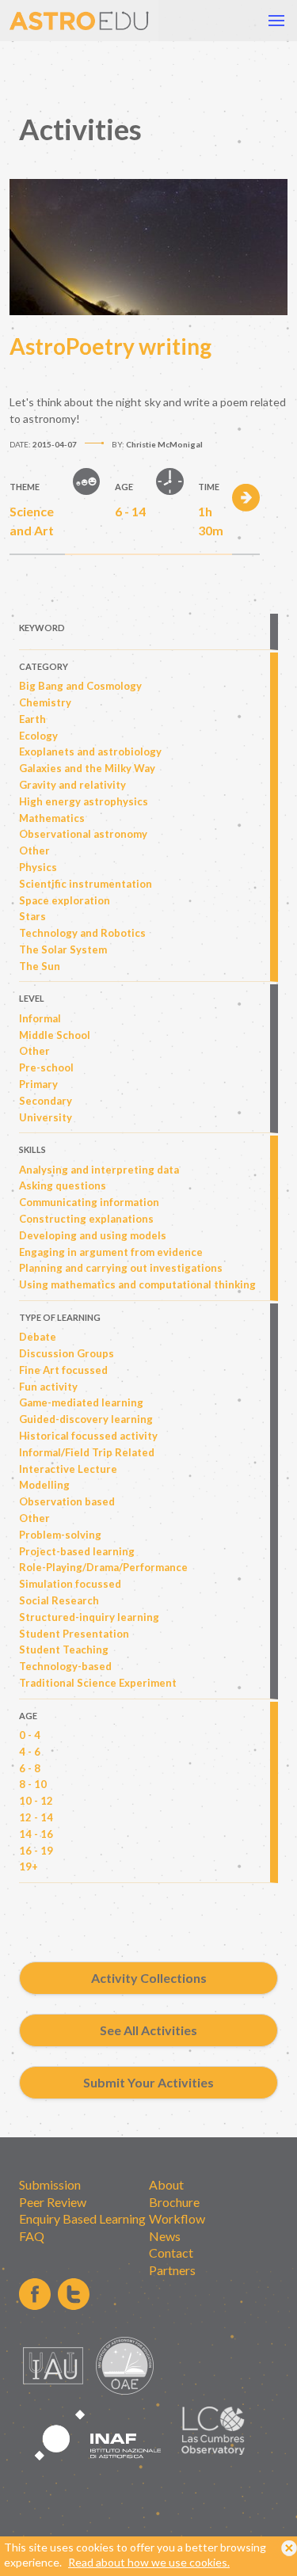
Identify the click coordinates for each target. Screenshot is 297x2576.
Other (34, 850)
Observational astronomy (83, 834)
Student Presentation (74, 1634)
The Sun (40, 966)
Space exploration (65, 900)
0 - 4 (30, 1735)
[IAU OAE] (125, 2390)
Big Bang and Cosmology (80, 686)
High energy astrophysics (84, 801)
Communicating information (89, 1202)
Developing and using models (93, 1235)
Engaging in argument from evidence (111, 1252)
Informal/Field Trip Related (87, 1452)
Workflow (177, 2218)
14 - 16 (36, 1834)
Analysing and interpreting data (99, 1170)
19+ (29, 1866)
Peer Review (53, 2202)
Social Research (59, 1600)
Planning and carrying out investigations (121, 1268)
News (165, 2236)
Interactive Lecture (68, 1469)
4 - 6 (30, 1752)
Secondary (46, 1101)
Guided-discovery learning (86, 1419)
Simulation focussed (70, 1584)
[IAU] (55, 2390)
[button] (276, 21)
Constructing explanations (86, 1219)
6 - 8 (30, 1768)
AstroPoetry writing (110, 346)
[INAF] (98, 2469)
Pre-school (46, 1067)
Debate (38, 1337)
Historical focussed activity (88, 1436)
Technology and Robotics (82, 933)
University (46, 1117)
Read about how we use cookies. (149, 2562)
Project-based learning (77, 1551)
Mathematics (52, 818)
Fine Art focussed (63, 1370)
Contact (171, 2253)
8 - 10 (33, 1784)
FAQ (32, 2236)
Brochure (174, 2202)
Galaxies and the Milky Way (87, 768)
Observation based (67, 1501)
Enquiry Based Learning (82, 2218)
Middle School (55, 1035)
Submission (50, 2184)
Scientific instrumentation (86, 884)
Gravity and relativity (72, 785)
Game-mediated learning (81, 1402)
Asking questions (63, 1185)
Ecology (38, 736)
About (166, 2184)
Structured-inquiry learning (89, 1617)
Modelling (44, 1485)
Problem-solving (60, 1535)
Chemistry (45, 702)
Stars (32, 916)
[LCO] (213, 2450)
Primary (38, 1084)
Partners (172, 2270)
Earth (32, 719)
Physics (38, 867)
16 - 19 (36, 1851)
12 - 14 (36, 1817)
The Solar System (63, 949)
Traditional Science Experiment (98, 1683)
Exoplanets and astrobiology (90, 751)
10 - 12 (36, 1801)
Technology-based (65, 1666)
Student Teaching (64, 1649)
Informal (40, 1018)
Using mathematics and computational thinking (137, 1284)
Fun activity (48, 1387)
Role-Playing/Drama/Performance (103, 1567)
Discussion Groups (67, 1353)
